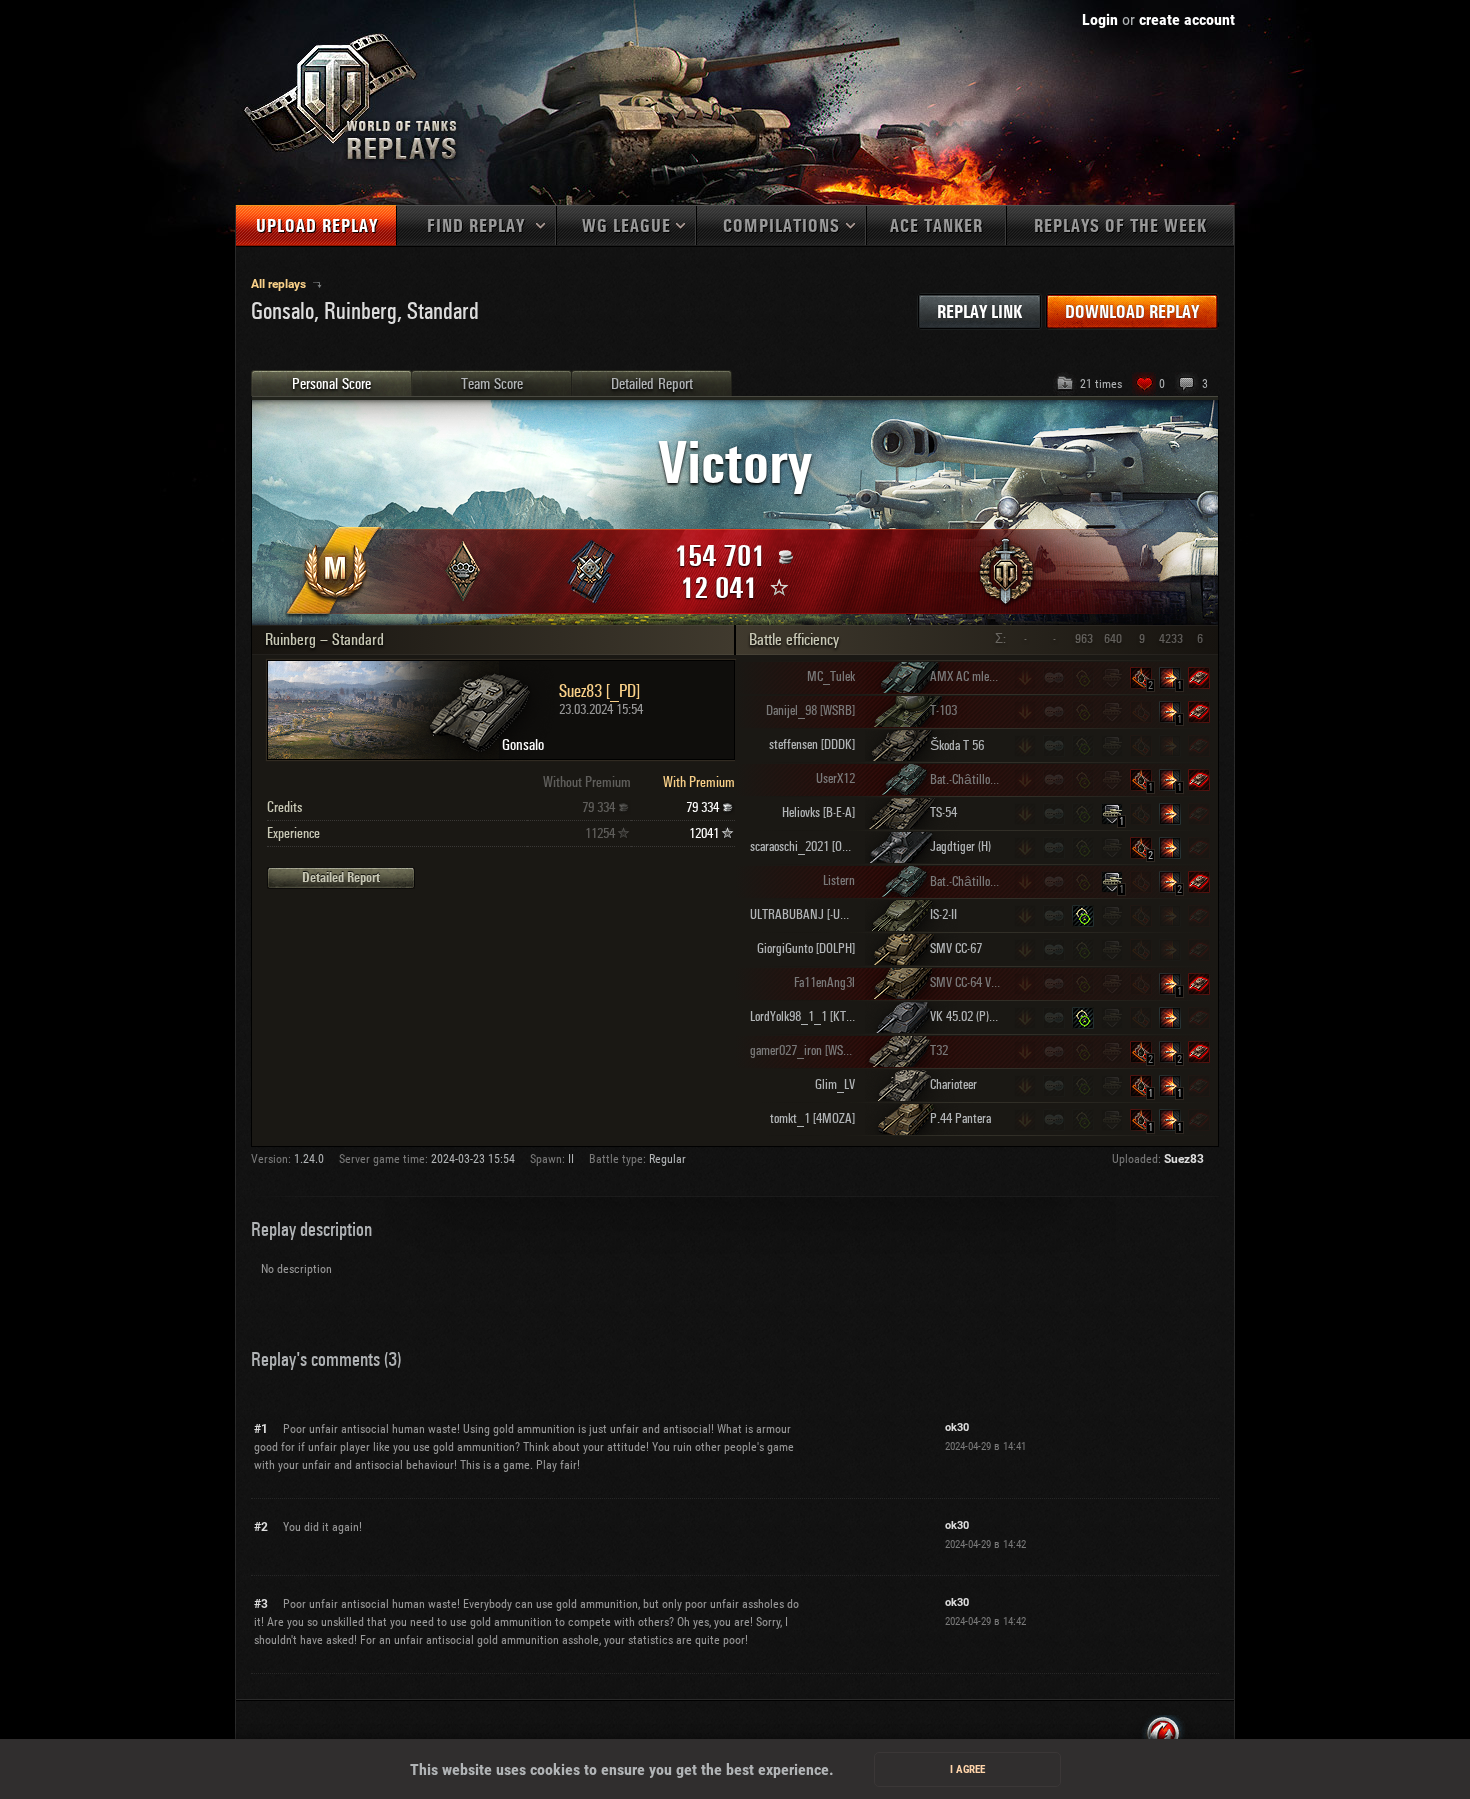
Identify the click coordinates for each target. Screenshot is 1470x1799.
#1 (261, 1429)
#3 (261, 1604)
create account (1187, 19)
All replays (280, 284)
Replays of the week (1120, 226)
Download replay (1132, 312)
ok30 (957, 1427)
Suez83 (1184, 1159)
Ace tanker (936, 226)
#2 (261, 1527)
